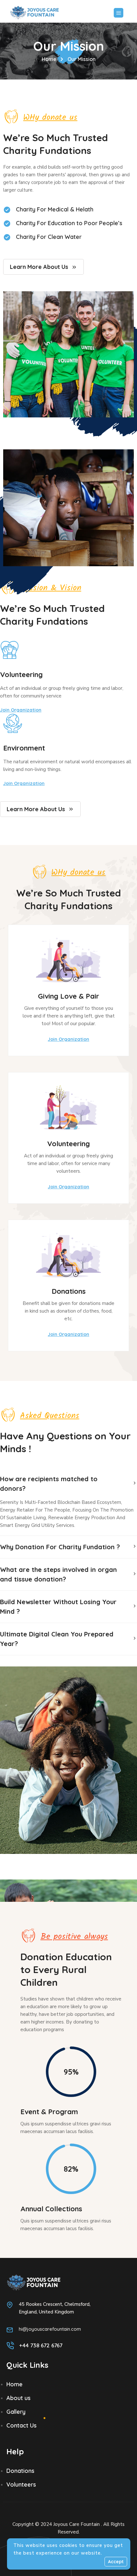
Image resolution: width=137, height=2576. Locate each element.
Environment (24, 748)
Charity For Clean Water (49, 237)
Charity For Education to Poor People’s (69, 223)
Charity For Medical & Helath (55, 209)
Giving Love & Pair (68, 996)
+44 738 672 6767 (41, 2345)
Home (49, 59)
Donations (69, 1291)
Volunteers (21, 2485)
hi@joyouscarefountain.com (50, 2329)
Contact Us (22, 2425)
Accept (116, 2562)
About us (18, 2398)
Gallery (16, 2412)
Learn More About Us (39, 267)
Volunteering (21, 674)
